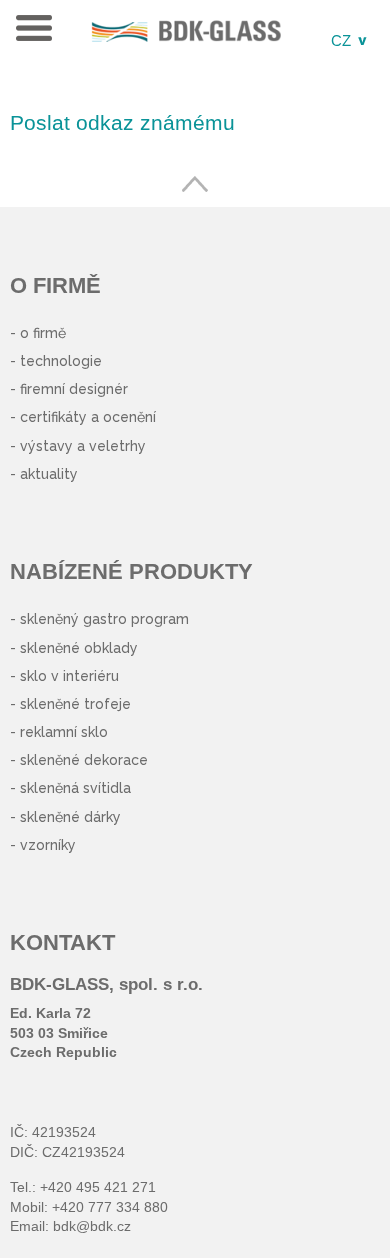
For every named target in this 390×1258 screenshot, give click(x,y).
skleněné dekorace (84, 760)
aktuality (49, 474)
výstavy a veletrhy (83, 446)
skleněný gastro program (104, 619)
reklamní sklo (64, 732)
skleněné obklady (79, 648)
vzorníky (48, 845)
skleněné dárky (70, 817)
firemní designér (74, 389)
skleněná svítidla (75, 788)
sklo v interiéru (69, 676)
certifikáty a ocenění (88, 417)
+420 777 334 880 (110, 1207)
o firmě (43, 333)
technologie (61, 361)
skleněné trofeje (75, 704)
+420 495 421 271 (98, 1187)
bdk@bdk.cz (92, 1226)
